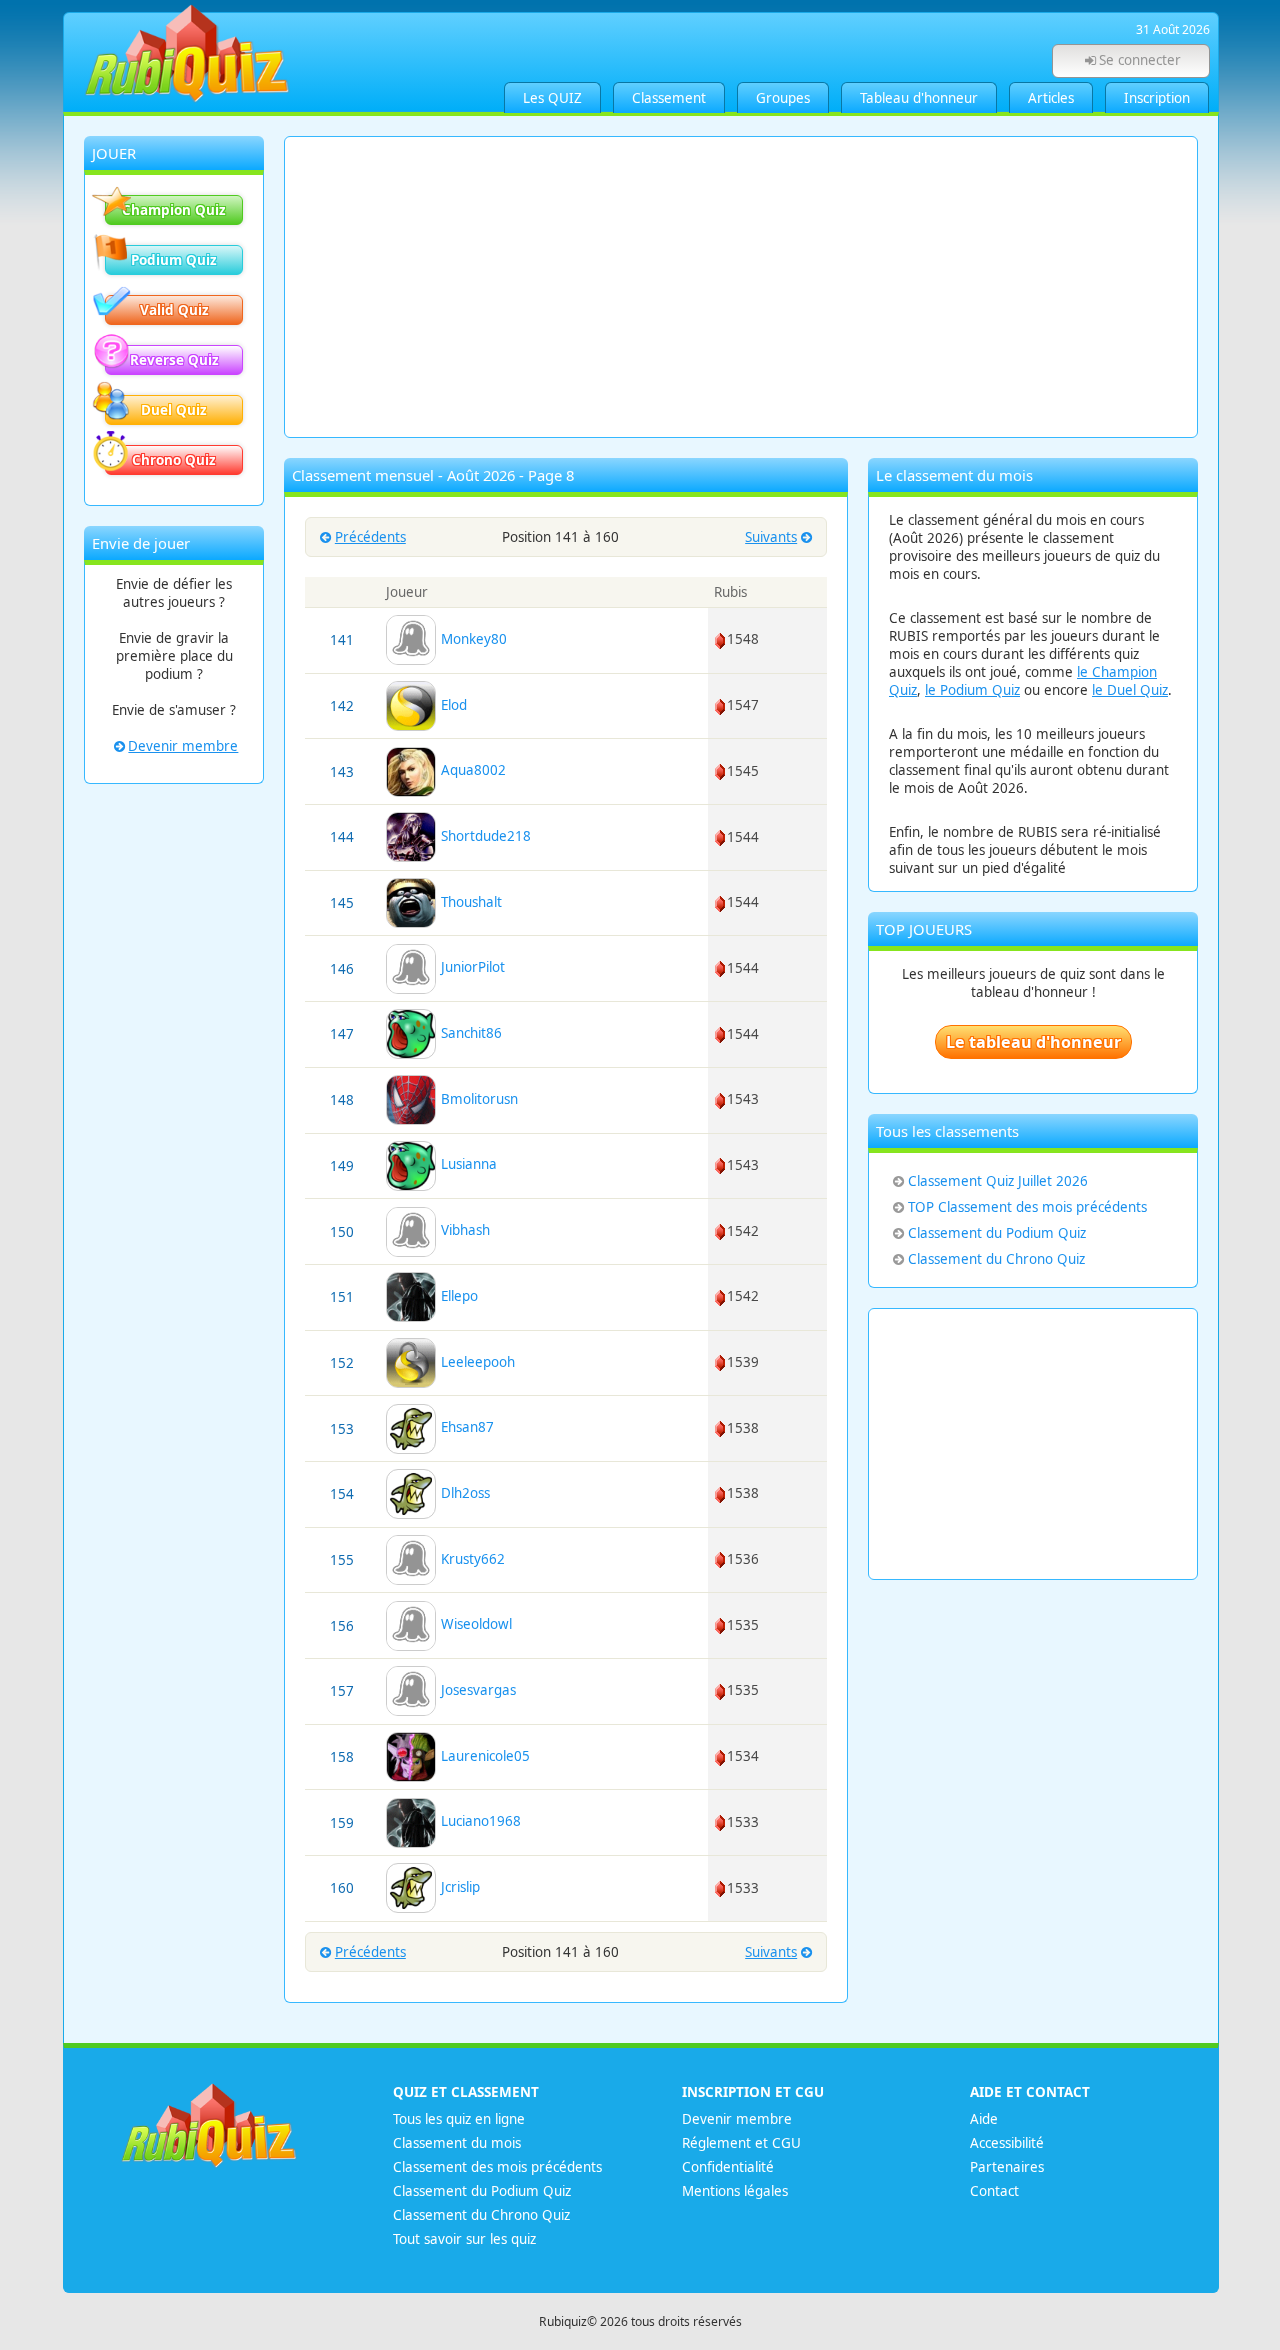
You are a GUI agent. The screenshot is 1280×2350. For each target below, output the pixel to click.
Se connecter (1140, 60)
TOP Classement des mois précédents (1027, 1207)
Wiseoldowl (474, 1624)
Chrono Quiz (174, 460)
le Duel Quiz (1130, 690)
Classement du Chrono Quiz (996, 1259)
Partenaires (1007, 2167)
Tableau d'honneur (919, 98)
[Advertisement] (741, 287)
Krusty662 (471, 1559)
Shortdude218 (484, 836)
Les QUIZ (552, 98)
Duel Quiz (174, 410)
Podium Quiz (174, 260)
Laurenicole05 (483, 1756)
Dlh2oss (463, 1493)
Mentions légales (735, 2191)
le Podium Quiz (972, 690)
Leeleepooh (476, 1362)
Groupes (783, 98)
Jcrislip (458, 1887)
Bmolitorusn (477, 1099)
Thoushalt (469, 902)
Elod (452, 705)
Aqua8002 (471, 770)
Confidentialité (728, 2167)
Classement (669, 98)
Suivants (771, 537)
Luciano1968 (479, 1821)
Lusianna (467, 1164)
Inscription (1157, 98)
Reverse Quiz (174, 360)
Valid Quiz (174, 310)
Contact (994, 2191)
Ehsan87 (465, 1427)
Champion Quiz (174, 210)
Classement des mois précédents (497, 2167)
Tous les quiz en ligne (459, 2119)
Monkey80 (472, 639)
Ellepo (457, 1296)
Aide (984, 2119)
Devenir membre (183, 746)
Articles (1051, 98)
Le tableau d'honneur (1033, 1042)
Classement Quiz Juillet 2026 (998, 1181)
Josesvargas (476, 1690)
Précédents (370, 537)
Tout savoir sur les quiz (464, 2239)
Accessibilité (1007, 2143)
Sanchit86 (469, 1033)
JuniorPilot (471, 967)
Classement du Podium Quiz (997, 1233)
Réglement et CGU (741, 2143)
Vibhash (463, 1230)
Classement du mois (457, 2143)
